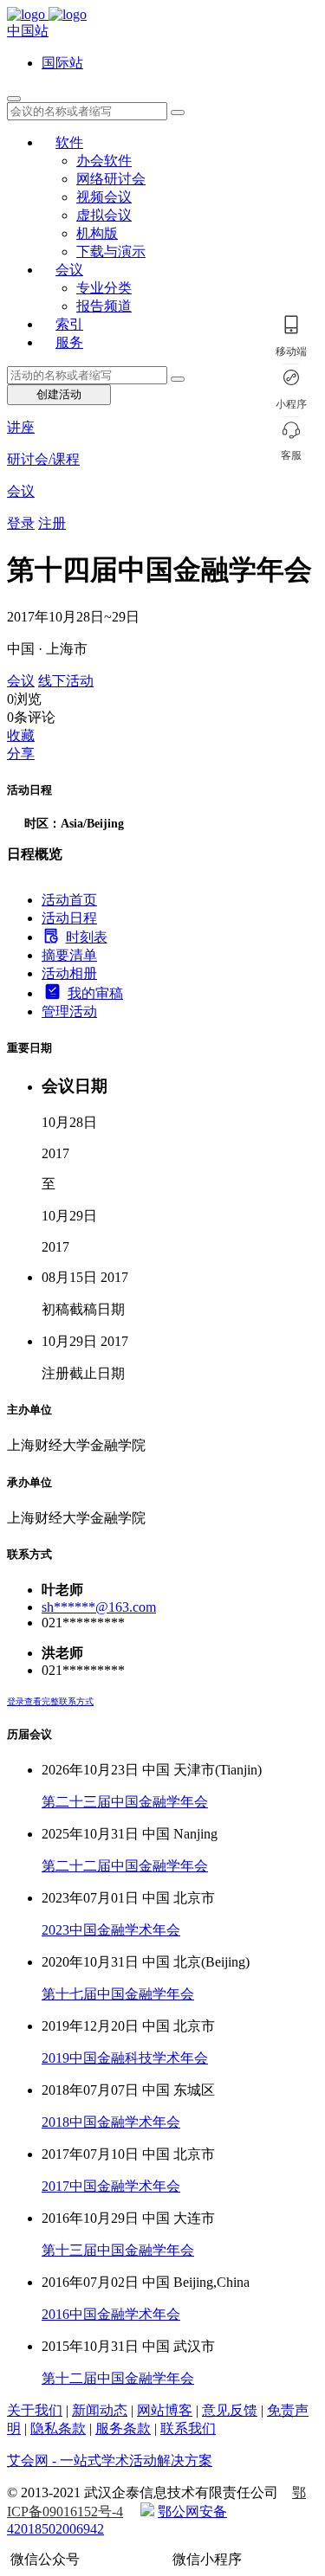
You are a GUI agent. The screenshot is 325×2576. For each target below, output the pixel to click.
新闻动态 (100, 2410)
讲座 (21, 427)
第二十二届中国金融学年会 (125, 1866)
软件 (69, 142)
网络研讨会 (111, 179)
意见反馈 (230, 2410)
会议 (69, 270)
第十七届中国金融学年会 (118, 1994)
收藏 (21, 735)
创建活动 (59, 394)
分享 (21, 753)
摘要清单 (69, 955)
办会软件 (104, 161)
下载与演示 (111, 251)
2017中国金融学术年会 (111, 2186)
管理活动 (69, 1011)
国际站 (62, 63)
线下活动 (66, 681)
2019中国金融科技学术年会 (125, 2058)
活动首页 (69, 900)
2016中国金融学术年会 (111, 2314)
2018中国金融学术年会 (111, 2122)
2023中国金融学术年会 (111, 1930)
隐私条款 (58, 2428)
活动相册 (69, 973)
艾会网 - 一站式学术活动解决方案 (110, 2460)
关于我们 (35, 2410)
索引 (69, 324)
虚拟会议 (104, 215)
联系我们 (188, 2428)
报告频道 (104, 306)
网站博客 (165, 2410)
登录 (21, 523)
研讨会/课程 (43, 459)
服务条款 (123, 2428)
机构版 (97, 233)
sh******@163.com (99, 1607)
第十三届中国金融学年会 (118, 2250)
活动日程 (69, 918)
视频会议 (104, 197)
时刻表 (87, 937)
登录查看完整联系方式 (50, 1701)
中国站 (28, 31)
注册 (52, 523)
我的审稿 (95, 993)
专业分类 (104, 288)
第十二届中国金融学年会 (118, 2378)
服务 (69, 342)
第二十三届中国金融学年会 (125, 1802)
